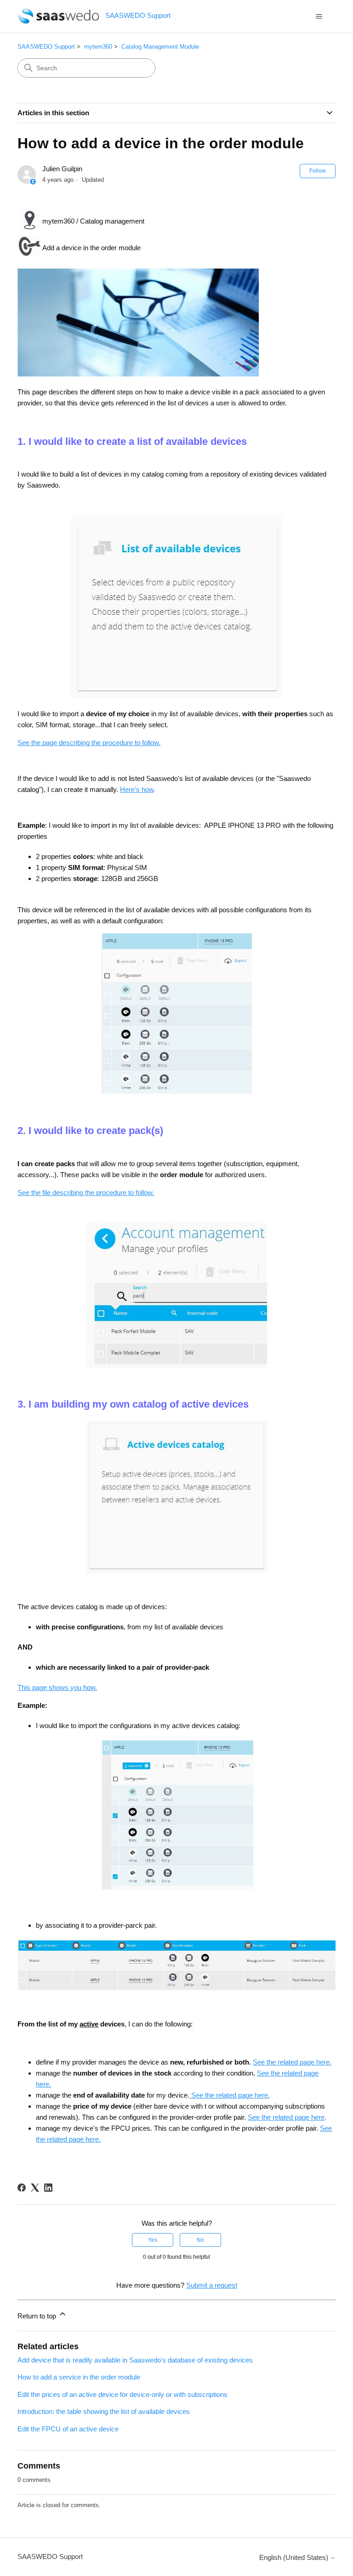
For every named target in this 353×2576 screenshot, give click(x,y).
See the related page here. (292, 2062)
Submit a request (212, 2285)
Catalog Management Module (160, 47)
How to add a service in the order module (79, 2377)
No (200, 2240)
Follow (318, 171)
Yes (153, 2240)
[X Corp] (35, 2188)
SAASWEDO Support (46, 47)
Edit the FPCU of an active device (68, 2429)
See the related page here (286, 2117)
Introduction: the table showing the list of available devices (104, 2411)
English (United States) (295, 2557)
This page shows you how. (57, 1687)
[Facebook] (22, 2188)
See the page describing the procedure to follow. (89, 743)
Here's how (137, 789)
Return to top (38, 2316)
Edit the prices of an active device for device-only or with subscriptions (122, 2394)
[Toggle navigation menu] (319, 17)
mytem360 (98, 47)
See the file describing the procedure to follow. (86, 1193)
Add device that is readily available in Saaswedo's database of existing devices (135, 2360)
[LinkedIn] (48, 2188)
